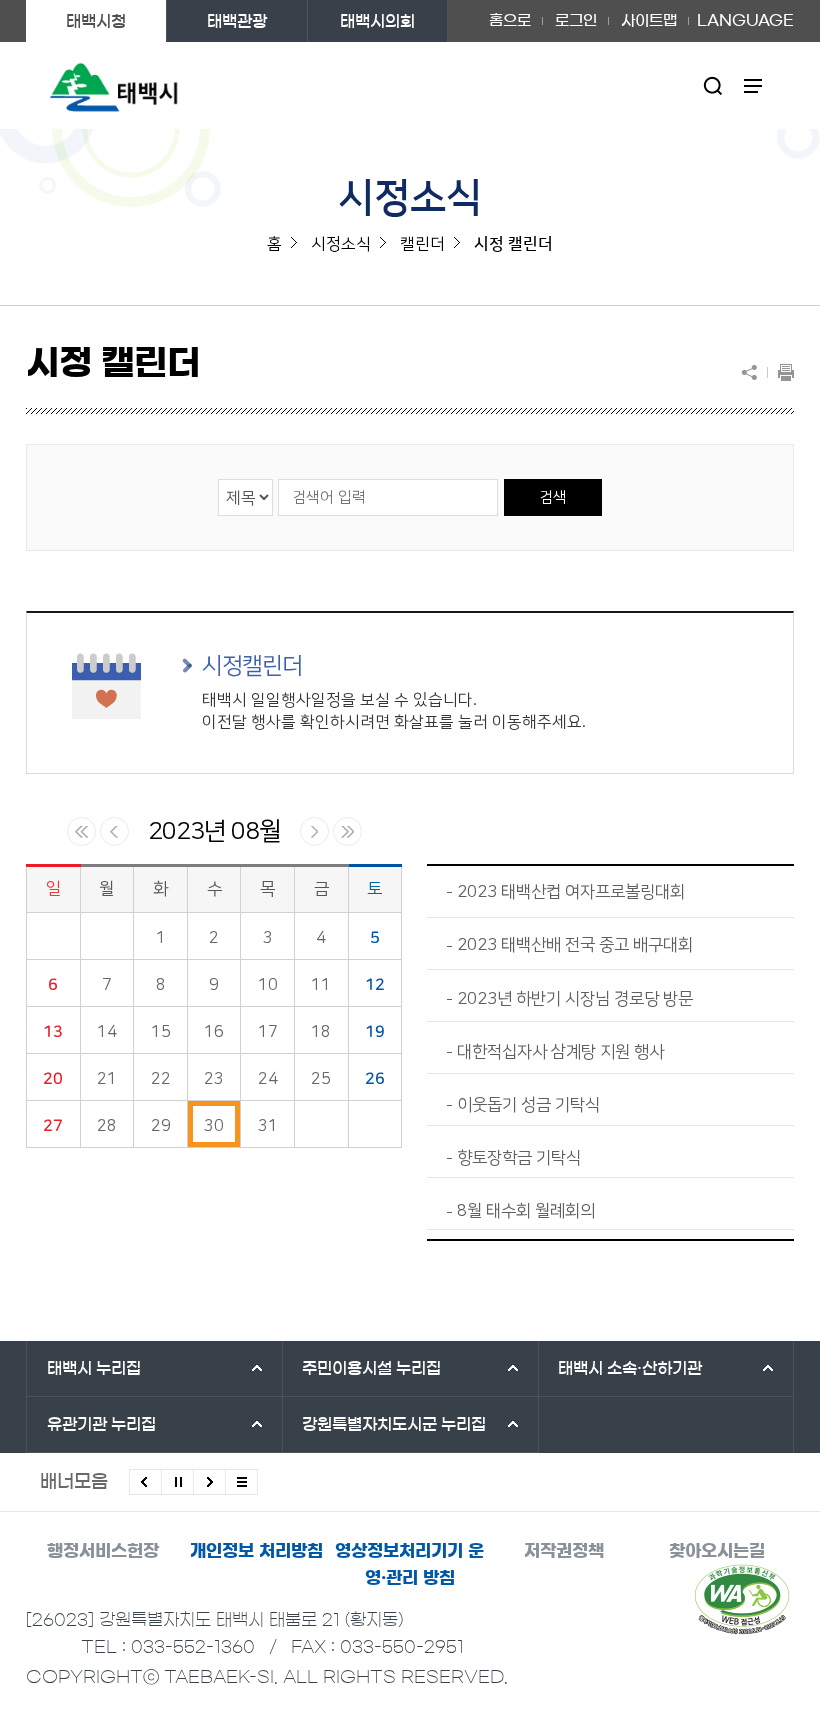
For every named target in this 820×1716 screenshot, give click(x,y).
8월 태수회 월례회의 (526, 1211)
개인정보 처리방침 (256, 1550)
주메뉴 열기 (753, 85)
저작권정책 (564, 1550)
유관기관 (101, 1424)
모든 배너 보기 (241, 1482)
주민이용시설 (371, 1368)
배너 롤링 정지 (177, 1482)
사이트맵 (649, 20)
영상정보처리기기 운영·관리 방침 (409, 1564)
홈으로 (510, 20)
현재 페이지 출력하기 (781, 372)
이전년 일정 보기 (81, 831)
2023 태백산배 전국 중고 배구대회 (575, 945)
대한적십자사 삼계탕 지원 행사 (560, 1052)
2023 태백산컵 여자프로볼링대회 (571, 892)
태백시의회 (377, 21)
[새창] (742, 1599)
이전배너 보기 (145, 1482)
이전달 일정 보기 (114, 831)
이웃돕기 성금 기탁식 (528, 1105)
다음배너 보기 (209, 1482)
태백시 (94, 1368)
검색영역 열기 (713, 85)
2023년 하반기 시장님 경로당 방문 (575, 999)
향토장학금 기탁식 (519, 1158)
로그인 (576, 20)
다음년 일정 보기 (347, 831)
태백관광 (237, 21)
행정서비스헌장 (103, 1550)
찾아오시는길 (717, 1550)
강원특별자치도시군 (394, 1424)
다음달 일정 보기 (314, 831)
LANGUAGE (745, 14)
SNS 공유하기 (754, 372)
